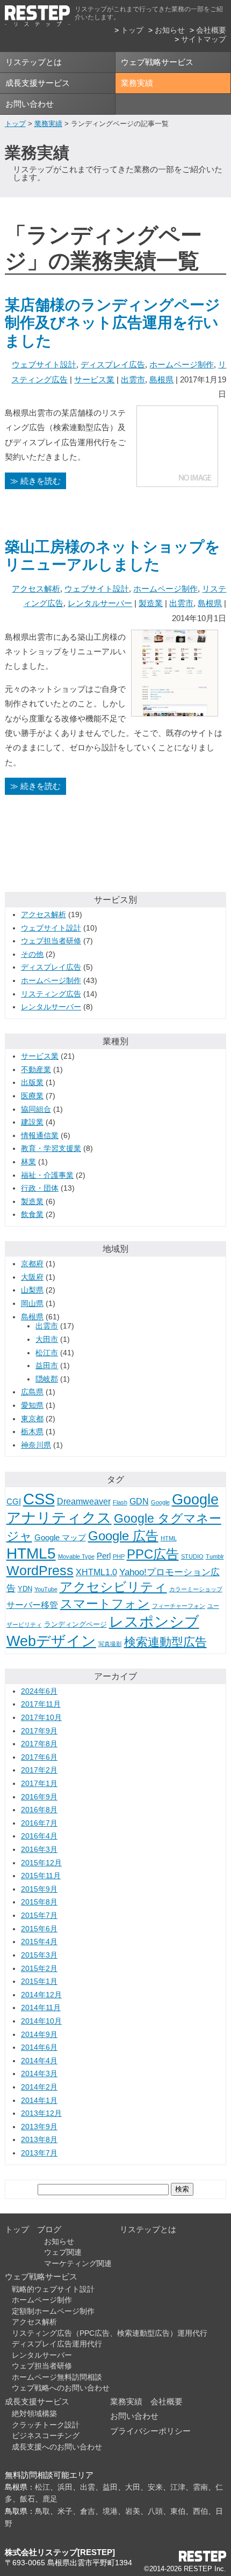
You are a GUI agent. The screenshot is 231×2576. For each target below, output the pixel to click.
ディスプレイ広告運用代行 (57, 2344)
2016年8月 (39, 1810)
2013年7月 (39, 2153)
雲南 (200, 2487)
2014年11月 (41, 2008)
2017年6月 (39, 1757)
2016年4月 (39, 1836)
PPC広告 (153, 1554)
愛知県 (32, 1405)
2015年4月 (39, 1942)
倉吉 (88, 2511)
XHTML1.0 (96, 1572)
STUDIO (192, 1556)
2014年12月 (41, 1995)
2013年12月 (41, 2113)
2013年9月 (39, 2127)
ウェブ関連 (63, 2252)
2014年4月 (39, 2061)
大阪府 (32, 1277)
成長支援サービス (38, 83)
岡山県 (32, 1304)
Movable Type (76, 1556)
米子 (65, 2511)
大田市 (47, 1339)
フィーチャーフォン (179, 1606)
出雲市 (133, 379)
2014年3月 (39, 2074)
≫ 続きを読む (35, 481)
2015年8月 (39, 1902)
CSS (39, 1499)
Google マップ (60, 1538)
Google (160, 1502)
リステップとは (34, 62)
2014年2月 (39, 2087)
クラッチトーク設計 (46, 2425)
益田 (110, 2487)
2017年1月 (39, 1784)
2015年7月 (39, 1916)
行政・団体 (40, 1188)
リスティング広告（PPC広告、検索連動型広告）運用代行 (110, 2333)
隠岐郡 (47, 1379)
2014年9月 (39, 2035)
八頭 (155, 2511)
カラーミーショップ (196, 1589)
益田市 (47, 1366)
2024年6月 (39, 1691)
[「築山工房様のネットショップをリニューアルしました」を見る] (175, 708)
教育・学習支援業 (51, 1149)
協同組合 (36, 1109)
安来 (155, 2487)
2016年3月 (39, 1850)
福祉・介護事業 (47, 1175)
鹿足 (50, 2499)
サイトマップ (204, 39)
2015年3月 (39, 1955)
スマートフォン (105, 1604)
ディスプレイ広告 (113, 364)
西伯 (200, 2511)
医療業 (32, 1096)
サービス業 (94, 379)
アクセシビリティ (113, 1587)
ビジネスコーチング (46, 2436)
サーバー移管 (32, 1605)
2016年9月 (39, 1797)
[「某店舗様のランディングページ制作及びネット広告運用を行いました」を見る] (177, 479)
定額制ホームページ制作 (53, 2311)
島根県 (161, 379)
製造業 (151, 603)
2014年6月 (39, 2047)
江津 (178, 2487)
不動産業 (36, 1070)
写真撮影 (110, 1644)
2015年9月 (39, 1889)
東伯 (178, 2511)
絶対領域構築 (34, 2414)
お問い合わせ (30, 104)
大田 (133, 2487)
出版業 (32, 1083)
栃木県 (32, 1432)
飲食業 (32, 1215)
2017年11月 (41, 1704)
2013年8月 (39, 2140)
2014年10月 (41, 2021)
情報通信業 (40, 1136)
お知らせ (170, 30)
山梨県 (32, 1290)
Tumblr (215, 1556)
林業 (28, 1162)
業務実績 (137, 83)
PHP (119, 1556)
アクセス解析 (36, 589)
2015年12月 (41, 1863)
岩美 (133, 2511)
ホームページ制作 (182, 364)
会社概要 (211, 30)
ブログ (49, 2229)
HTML (169, 1538)
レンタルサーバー (100, 603)
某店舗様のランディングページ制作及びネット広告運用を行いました (113, 323)
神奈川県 (36, 1445)
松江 (42, 2487)
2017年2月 (39, 1770)
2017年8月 (39, 1744)
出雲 (88, 2487)
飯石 (27, 2499)
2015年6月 (39, 1929)
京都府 (32, 1264)
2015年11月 (41, 1876)
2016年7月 (39, 1823)
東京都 (32, 1419)
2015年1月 (39, 1981)
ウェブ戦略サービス (157, 62)
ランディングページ (75, 1624)
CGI (14, 1502)
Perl (104, 1556)
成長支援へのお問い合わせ (57, 2447)
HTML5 (31, 1553)
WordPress (40, 1570)
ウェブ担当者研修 (51, 941)
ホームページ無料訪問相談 (57, 2377)
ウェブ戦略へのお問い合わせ (61, 2388)
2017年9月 (39, 1731)
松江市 (47, 1353)
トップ (132, 30)
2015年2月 (39, 1969)
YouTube (46, 1589)
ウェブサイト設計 (44, 364)
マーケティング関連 (78, 2264)
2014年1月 (39, 2101)
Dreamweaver (84, 1501)
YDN (25, 1589)
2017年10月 (41, 1718)
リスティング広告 (51, 994)
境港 (110, 2511)
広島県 (32, 1392)
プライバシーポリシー (150, 2431)
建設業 (32, 1122)
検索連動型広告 (165, 1642)
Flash (120, 1502)
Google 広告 (123, 1536)
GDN (139, 1501)
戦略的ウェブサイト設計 (53, 2289)
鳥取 (42, 2511)
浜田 (65, 2487)
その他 (32, 954)
